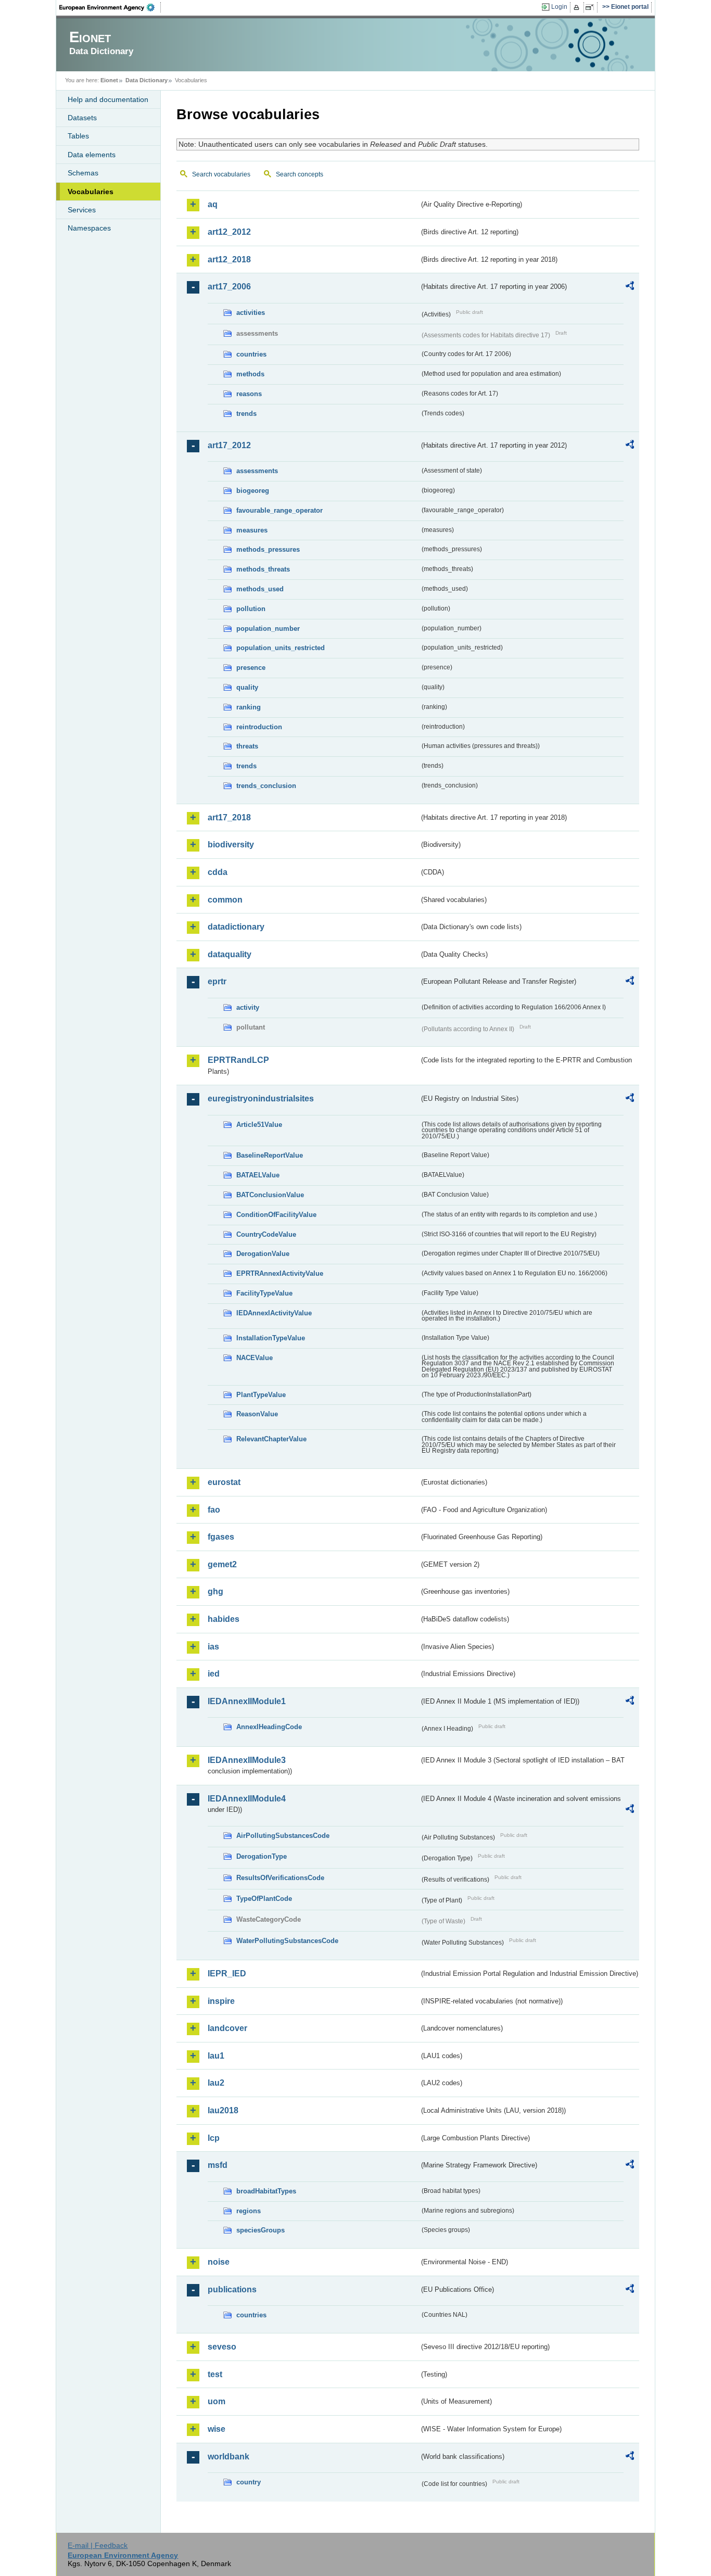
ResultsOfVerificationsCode (280, 1878)
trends (246, 414)
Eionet (109, 80)
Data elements (92, 155)
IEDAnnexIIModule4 (247, 1799)
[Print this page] (578, 7)
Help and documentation (108, 99)
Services (82, 210)
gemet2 (222, 1564)
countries (251, 354)
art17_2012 (229, 445)
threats (247, 746)
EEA (110, 7)
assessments (257, 471)
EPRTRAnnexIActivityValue (280, 1273)
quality (247, 687)
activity (248, 1007)
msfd (218, 2165)
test (215, 2374)
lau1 (216, 2056)
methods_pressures (268, 549)
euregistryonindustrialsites (261, 1099)
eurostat (224, 1482)
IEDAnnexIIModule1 (247, 1701)
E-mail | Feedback (98, 2545)
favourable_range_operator (280, 510)
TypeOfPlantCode (264, 1899)
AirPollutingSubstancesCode (283, 1836)
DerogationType (262, 1856)
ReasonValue (257, 1414)
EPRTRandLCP (238, 1060)
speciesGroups (261, 2230)
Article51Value (259, 1125)
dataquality (230, 954)
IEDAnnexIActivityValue (274, 1313)
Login (559, 7)
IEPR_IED (227, 1974)
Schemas (83, 173)
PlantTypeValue (261, 1395)
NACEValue (255, 1358)
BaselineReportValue (270, 1155)
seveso (222, 2347)
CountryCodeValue (266, 1234)
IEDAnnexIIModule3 (247, 1760)
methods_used (260, 589)
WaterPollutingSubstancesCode (287, 1941)
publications (232, 2289)
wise (217, 2429)
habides (224, 1619)
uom (217, 2401)
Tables (78, 136)
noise (219, 2262)
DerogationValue (263, 1254)
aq (213, 204)
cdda (218, 872)
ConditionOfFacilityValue (276, 1215)
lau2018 (223, 2110)
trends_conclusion (266, 786)
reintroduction (259, 727)
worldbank (228, 2457)
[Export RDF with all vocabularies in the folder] (630, 287)
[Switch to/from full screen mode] (592, 7)
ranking (249, 707)
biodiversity (231, 845)
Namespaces (89, 228)
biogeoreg (253, 491)
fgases (221, 1537)
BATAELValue (258, 1175)
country (249, 2482)
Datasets (82, 118)
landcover (227, 2028)
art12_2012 (229, 232)
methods (250, 374)
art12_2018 (229, 259)
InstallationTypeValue (271, 1338)
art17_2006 (229, 287)
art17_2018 (229, 817)
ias (213, 1647)
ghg (215, 1591)
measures (252, 530)
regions (249, 2211)
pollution (251, 609)
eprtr (217, 981)
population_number (268, 629)
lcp (214, 2138)
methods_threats (263, 569)
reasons (249, 394)
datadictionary (236, 927)
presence (251, 668)
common (225, 900)
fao (214, 1510)
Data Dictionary (147, 80)
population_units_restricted (281, 648)
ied (214, 1674)
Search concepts (300, 174)
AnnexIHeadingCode (269, 1727)
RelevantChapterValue (271, 1439)
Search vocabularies (221, 174)
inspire (221, 2001)
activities (251, 313)
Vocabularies (91, 192)
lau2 (216, 2083)
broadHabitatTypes (266, 2191)
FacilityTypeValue (264, 1293)
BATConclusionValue (270, 1195)
